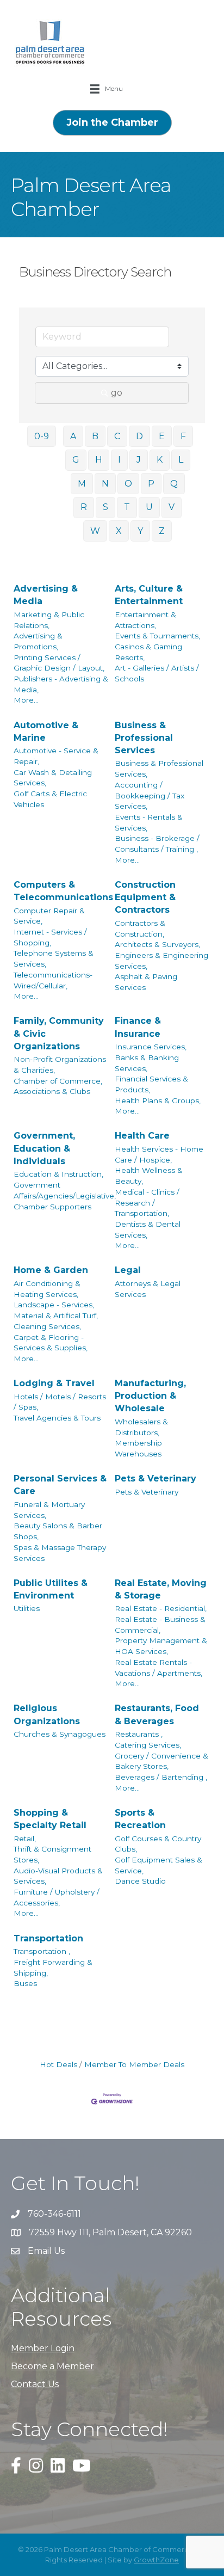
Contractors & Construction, (140, 929)
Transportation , (42, 1951)
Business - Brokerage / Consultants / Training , (157, 844)
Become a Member (52, 2366)
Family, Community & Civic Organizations (59, 1033)
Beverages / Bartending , (161, 1777)
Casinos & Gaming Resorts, (148, 652)
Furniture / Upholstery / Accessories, (57, 1897)
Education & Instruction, (58, 1174)
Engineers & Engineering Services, (161, 961)
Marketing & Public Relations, (49, 620)
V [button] (172, 507)
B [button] (95, 436)
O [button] (128, 484)
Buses (25, 1983)
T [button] (127, 507)
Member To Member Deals (134, 2064)
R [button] (84, 507)
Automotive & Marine (46, 731)
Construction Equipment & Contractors (145, 897)
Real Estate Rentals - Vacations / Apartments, (158, 1668)
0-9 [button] (42, 436)
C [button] (117, 436)
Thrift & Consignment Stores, (52, 1854)
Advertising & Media (46, 595)
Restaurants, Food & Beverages (157, 1714)
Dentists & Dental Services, (148, 1229)
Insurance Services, (151, 1047)
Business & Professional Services (144, 738)
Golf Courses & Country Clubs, (158, 1844)
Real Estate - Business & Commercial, (160, 1625)
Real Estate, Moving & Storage (161, 1589)
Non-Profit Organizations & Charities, (60, 1065)
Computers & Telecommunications (63, 891)
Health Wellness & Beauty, (149, 1176)
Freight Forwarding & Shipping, (53, 1968)
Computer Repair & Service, (49, 916)
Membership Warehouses (138, 1448)
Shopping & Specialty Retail (50, 1819)
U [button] (149, 507)
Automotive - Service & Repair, (56, 756)
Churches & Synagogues (60, 1734)
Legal (128, 1270)
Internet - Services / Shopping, (50, 937)
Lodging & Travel (54, 1383)
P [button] (151, 484)
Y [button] (140, 531)
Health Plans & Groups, (158, 1101)
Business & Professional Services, (159, 769)
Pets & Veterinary (155, 1478)
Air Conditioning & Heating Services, (47, 1289)
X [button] (119, 531)
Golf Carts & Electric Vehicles (50, 799)
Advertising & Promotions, (38, 641)
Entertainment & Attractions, (145, 620)
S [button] (105, 507)
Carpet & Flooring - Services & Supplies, (51, 1343)
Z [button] (162, 531)
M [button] (82, 484)
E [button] (162, 436)
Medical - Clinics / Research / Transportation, (147, 1203)
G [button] (76, 460)
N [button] (105, 484)
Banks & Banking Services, (147, 1063)
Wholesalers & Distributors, (141, 1427)
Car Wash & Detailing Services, (53, 778)
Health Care (142, 1136)
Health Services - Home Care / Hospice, (159, 1154)
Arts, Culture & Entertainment (149, 595)
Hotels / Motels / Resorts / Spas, (60, 1402)
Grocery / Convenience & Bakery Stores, (161, 1761)
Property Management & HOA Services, (161, 1646)
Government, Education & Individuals (44, 1148)
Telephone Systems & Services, (54, 958)
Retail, (25, 1839)
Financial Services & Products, (151, 1084)
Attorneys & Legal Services (148, 1289)
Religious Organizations (47, 1714)
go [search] (117, 393)
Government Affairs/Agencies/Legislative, (65, 1190)
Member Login (43, 2348)
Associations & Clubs (52, 1091)
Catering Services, (148, 1745)
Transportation (48, 1938)
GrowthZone (156, 2560)
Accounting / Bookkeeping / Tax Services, (150, 795)
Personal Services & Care (60, 1485)
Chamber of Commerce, (58, 1081)
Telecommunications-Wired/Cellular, (53, 980)
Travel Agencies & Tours (57, 1418)
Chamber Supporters (52, 1207)
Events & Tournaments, (157, 636)
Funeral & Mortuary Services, (49, 1510)
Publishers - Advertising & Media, (61, 684)
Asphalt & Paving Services (146, 982)
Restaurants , (139, 1734)
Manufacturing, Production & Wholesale (150, 1396)
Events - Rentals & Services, (149, 822)
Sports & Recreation (140, 1819)
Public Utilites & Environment (51, 1589)
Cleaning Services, (47, 1326)
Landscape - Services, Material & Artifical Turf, (56, 1310)
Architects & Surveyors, (157, 944)
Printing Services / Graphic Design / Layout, (59, 663)
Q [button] (174, 484)
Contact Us (35, 2384)
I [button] (119, 460)
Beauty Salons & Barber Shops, (58, 1531)
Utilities (27, 1608)
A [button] (73, 436)
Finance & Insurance (138, 1027)
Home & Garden (51, 1270)
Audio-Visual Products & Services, (58, 1876)
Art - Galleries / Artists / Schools (157, 673)
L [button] (181, 460)
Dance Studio (140, 1881)
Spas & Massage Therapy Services (60, 1553)
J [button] (139, 460)
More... (26, 700)
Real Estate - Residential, (161, 1608)
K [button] (160, 460)
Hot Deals (58, 2064)
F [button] (183, 436)
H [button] (99, 460)
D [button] (139, 436)
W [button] (95, 531)
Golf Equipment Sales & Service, (158, 1865)
